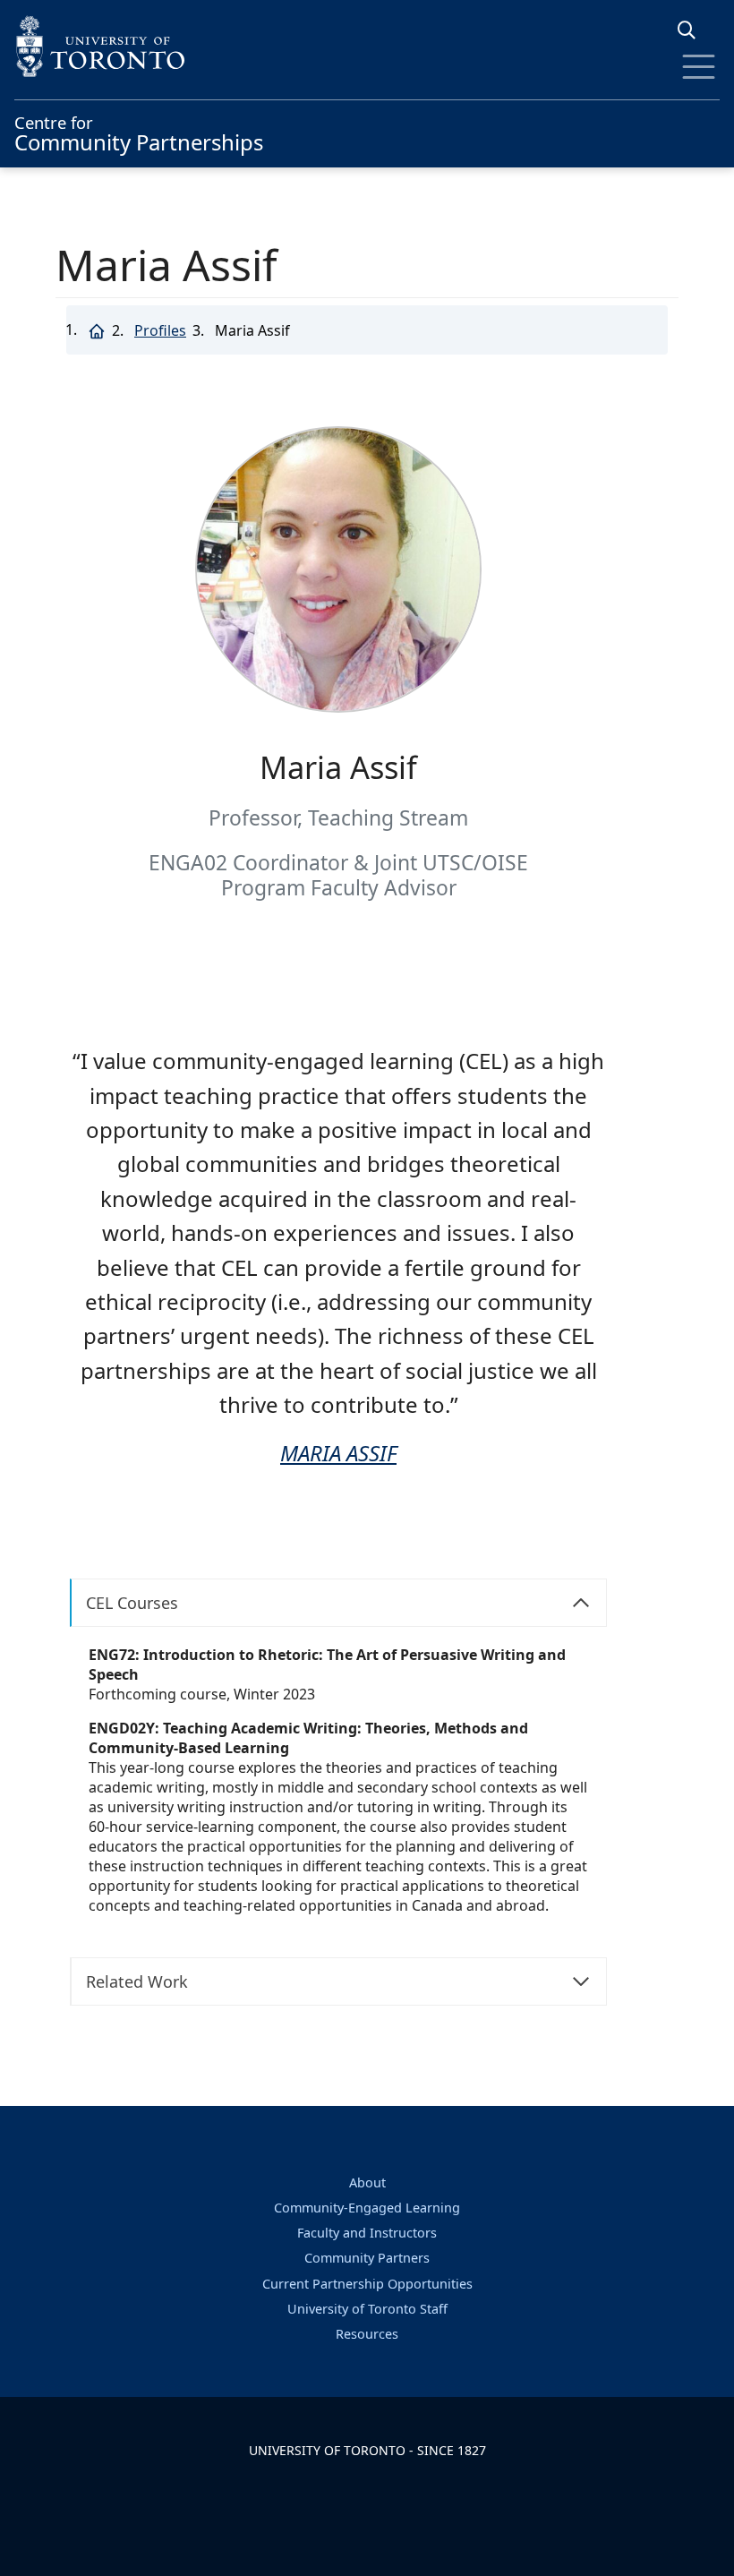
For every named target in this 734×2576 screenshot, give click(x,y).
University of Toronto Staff (367, 2309)
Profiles (160, 330)
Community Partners (367, 2258)
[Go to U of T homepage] (367, 46)
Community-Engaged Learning (367, 2208)
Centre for (139, 132)
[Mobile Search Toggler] (693, 30)
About (367, 2182)
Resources (367, 2334)
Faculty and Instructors (367, 2233)
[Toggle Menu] (699, 67)
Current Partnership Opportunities (367, 2284)
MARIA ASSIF (338, 1453)
